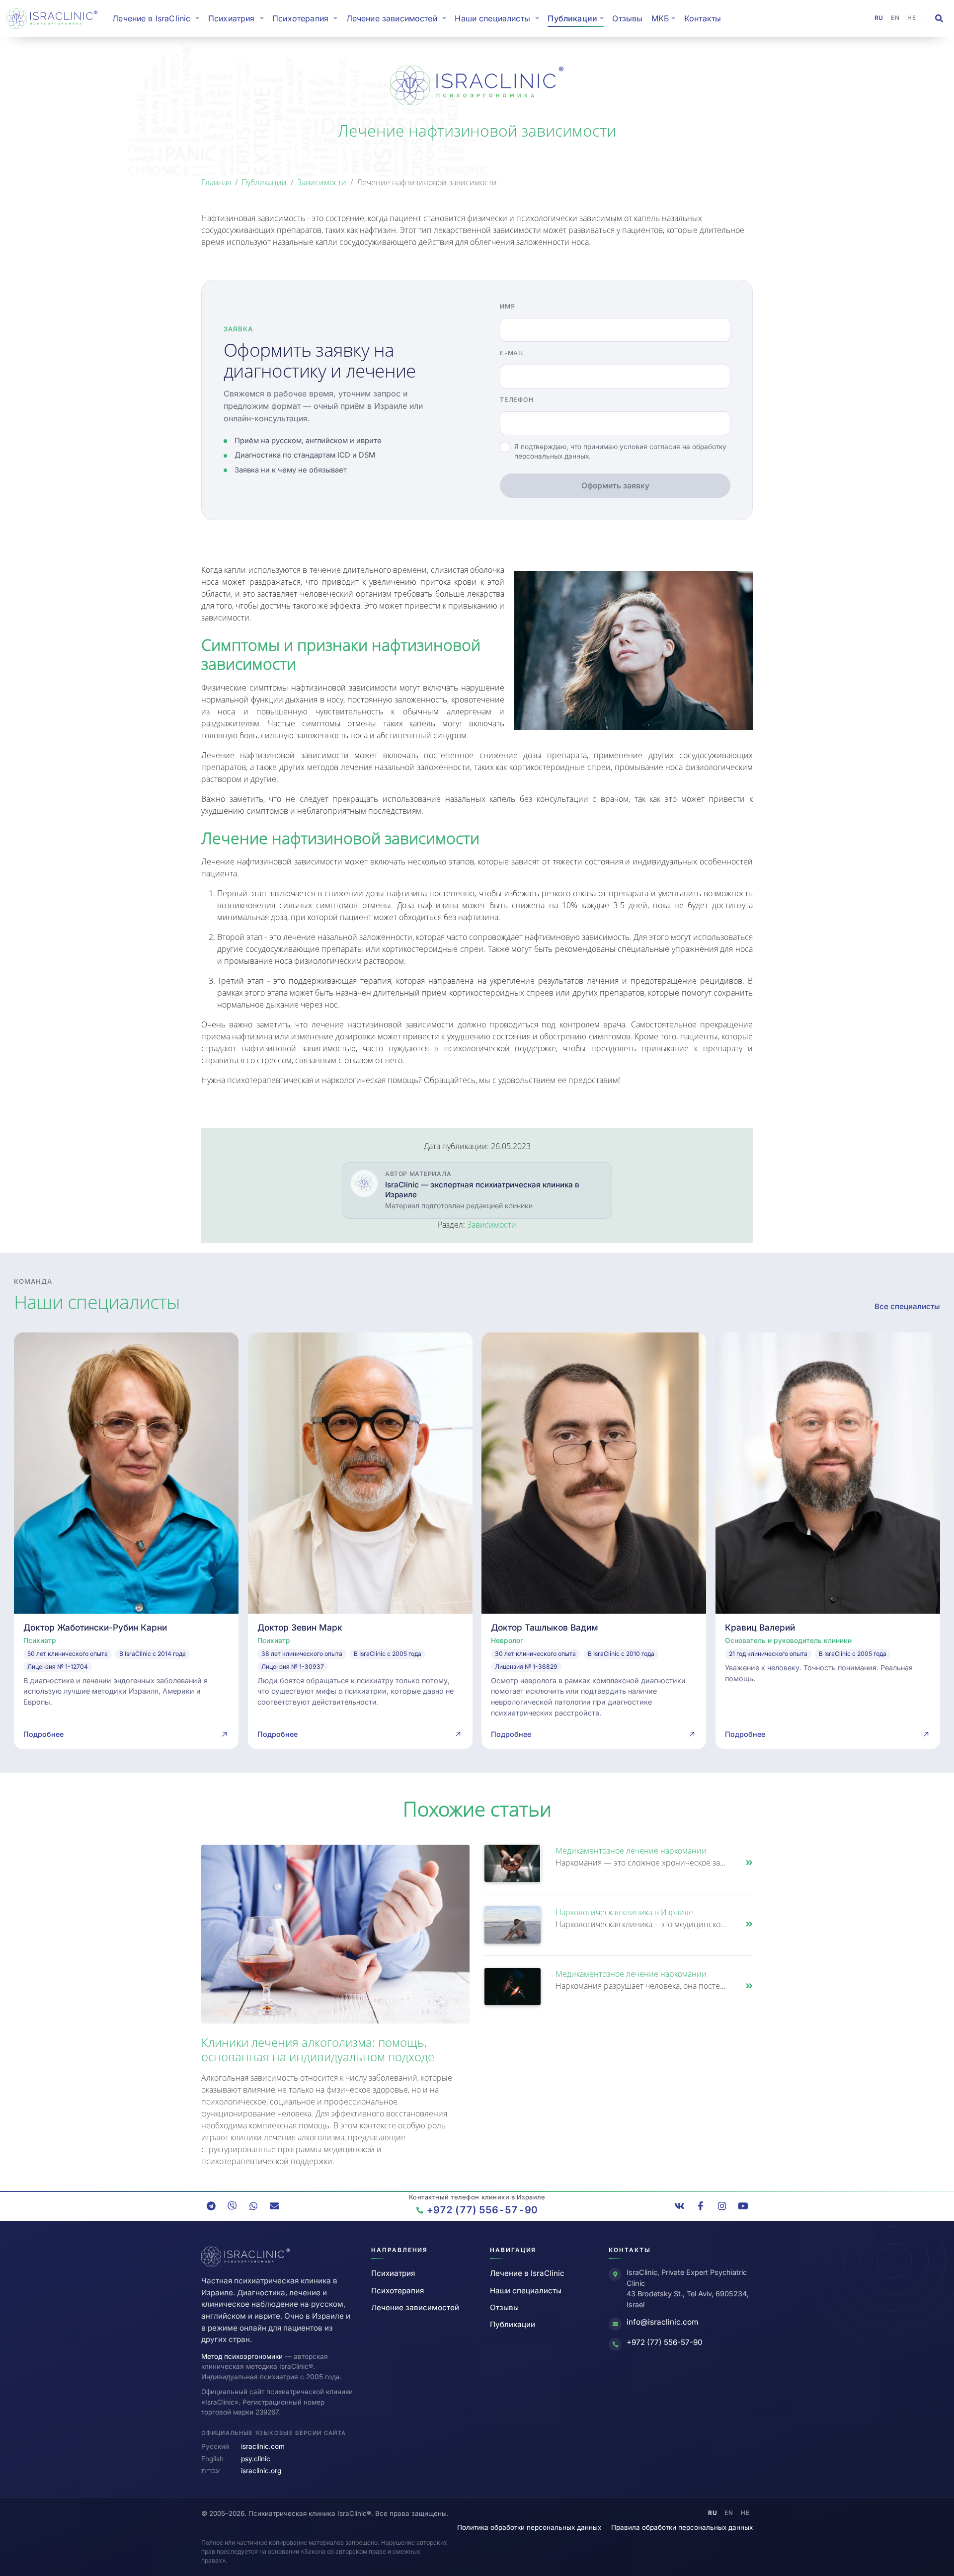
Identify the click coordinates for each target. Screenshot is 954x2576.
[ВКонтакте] (680, 2206)
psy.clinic (256, 2459)
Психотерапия (397, 2291)
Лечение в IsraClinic (158, 18)
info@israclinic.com (662, 2322)
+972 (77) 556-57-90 (665, 2342)
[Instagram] (722, 2206)
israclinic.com (263, 2446)
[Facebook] (701, 2206)
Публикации (264, 182)
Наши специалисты (526, 2291)
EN (895, 18)
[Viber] (232, 2206)
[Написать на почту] (274, 2206)
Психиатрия (393, 2273)
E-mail (512, 353)
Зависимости (322, 182)
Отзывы (627, 18)
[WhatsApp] (253, 2206)
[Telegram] (211, 2206)
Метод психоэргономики (242, 2356)
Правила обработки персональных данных (682, 2527)
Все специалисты (907, 1306)
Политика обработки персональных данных (529, 2527)
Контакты (703, 18)
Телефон (517, 400)
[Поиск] (939, 18)
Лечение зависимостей (415, 2307)
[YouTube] (743, 2206)
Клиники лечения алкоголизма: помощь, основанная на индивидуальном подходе (318, 2049)
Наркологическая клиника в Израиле (624, 1912)
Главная (216, 182)
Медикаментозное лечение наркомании (631, 1851)
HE (912, 18)
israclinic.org (261, 2471)
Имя (507, 306)
